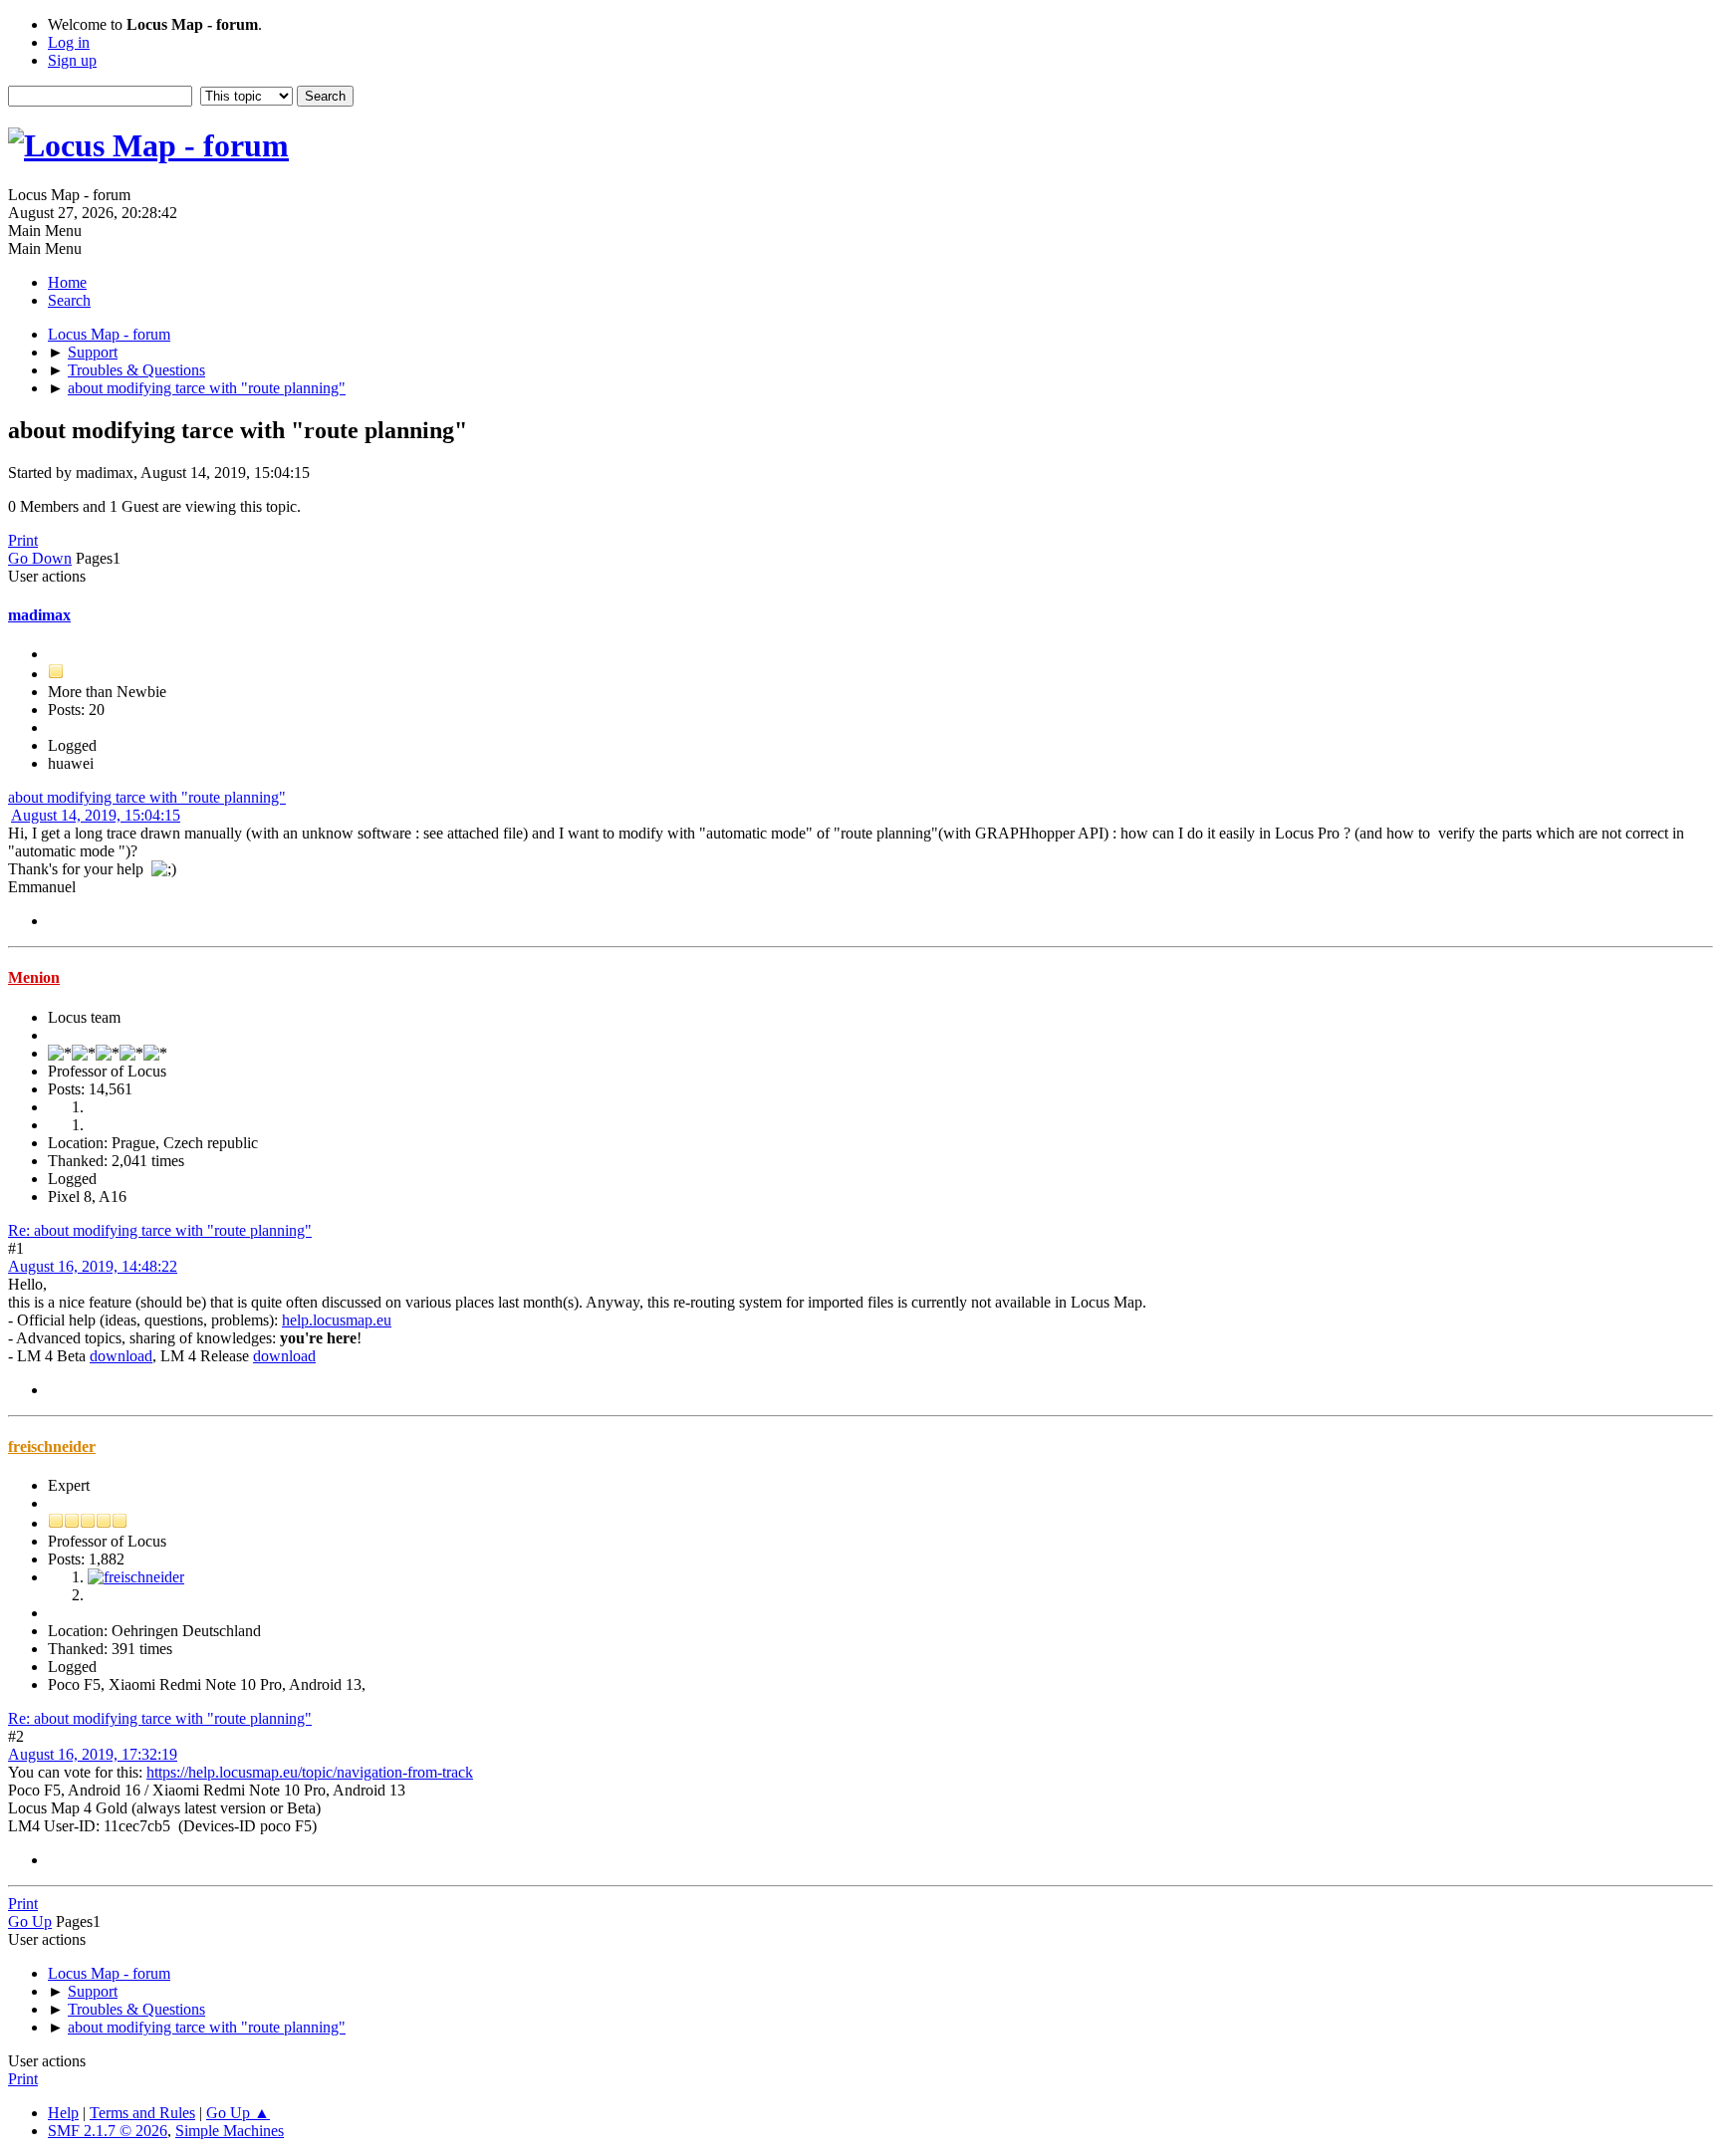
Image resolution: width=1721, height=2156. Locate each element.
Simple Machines (230, 2131)
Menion (34, 977)
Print (23, 540)
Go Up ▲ (238, 2113)
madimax (39, 615)
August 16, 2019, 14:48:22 (93, 1266)
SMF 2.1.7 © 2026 (108, 2131)
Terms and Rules (142, 2113)
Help (63, 2113)
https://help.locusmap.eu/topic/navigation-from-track (310, 1772)
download (121, 1356)
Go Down (40, 558)
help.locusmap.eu (337, 1320)
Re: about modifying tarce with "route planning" (160, 1230)
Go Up (30, 1921)
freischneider (52, 1446)
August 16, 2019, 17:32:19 (93, 1754)
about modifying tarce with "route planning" (147, 797)
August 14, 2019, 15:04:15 (96, 815)
